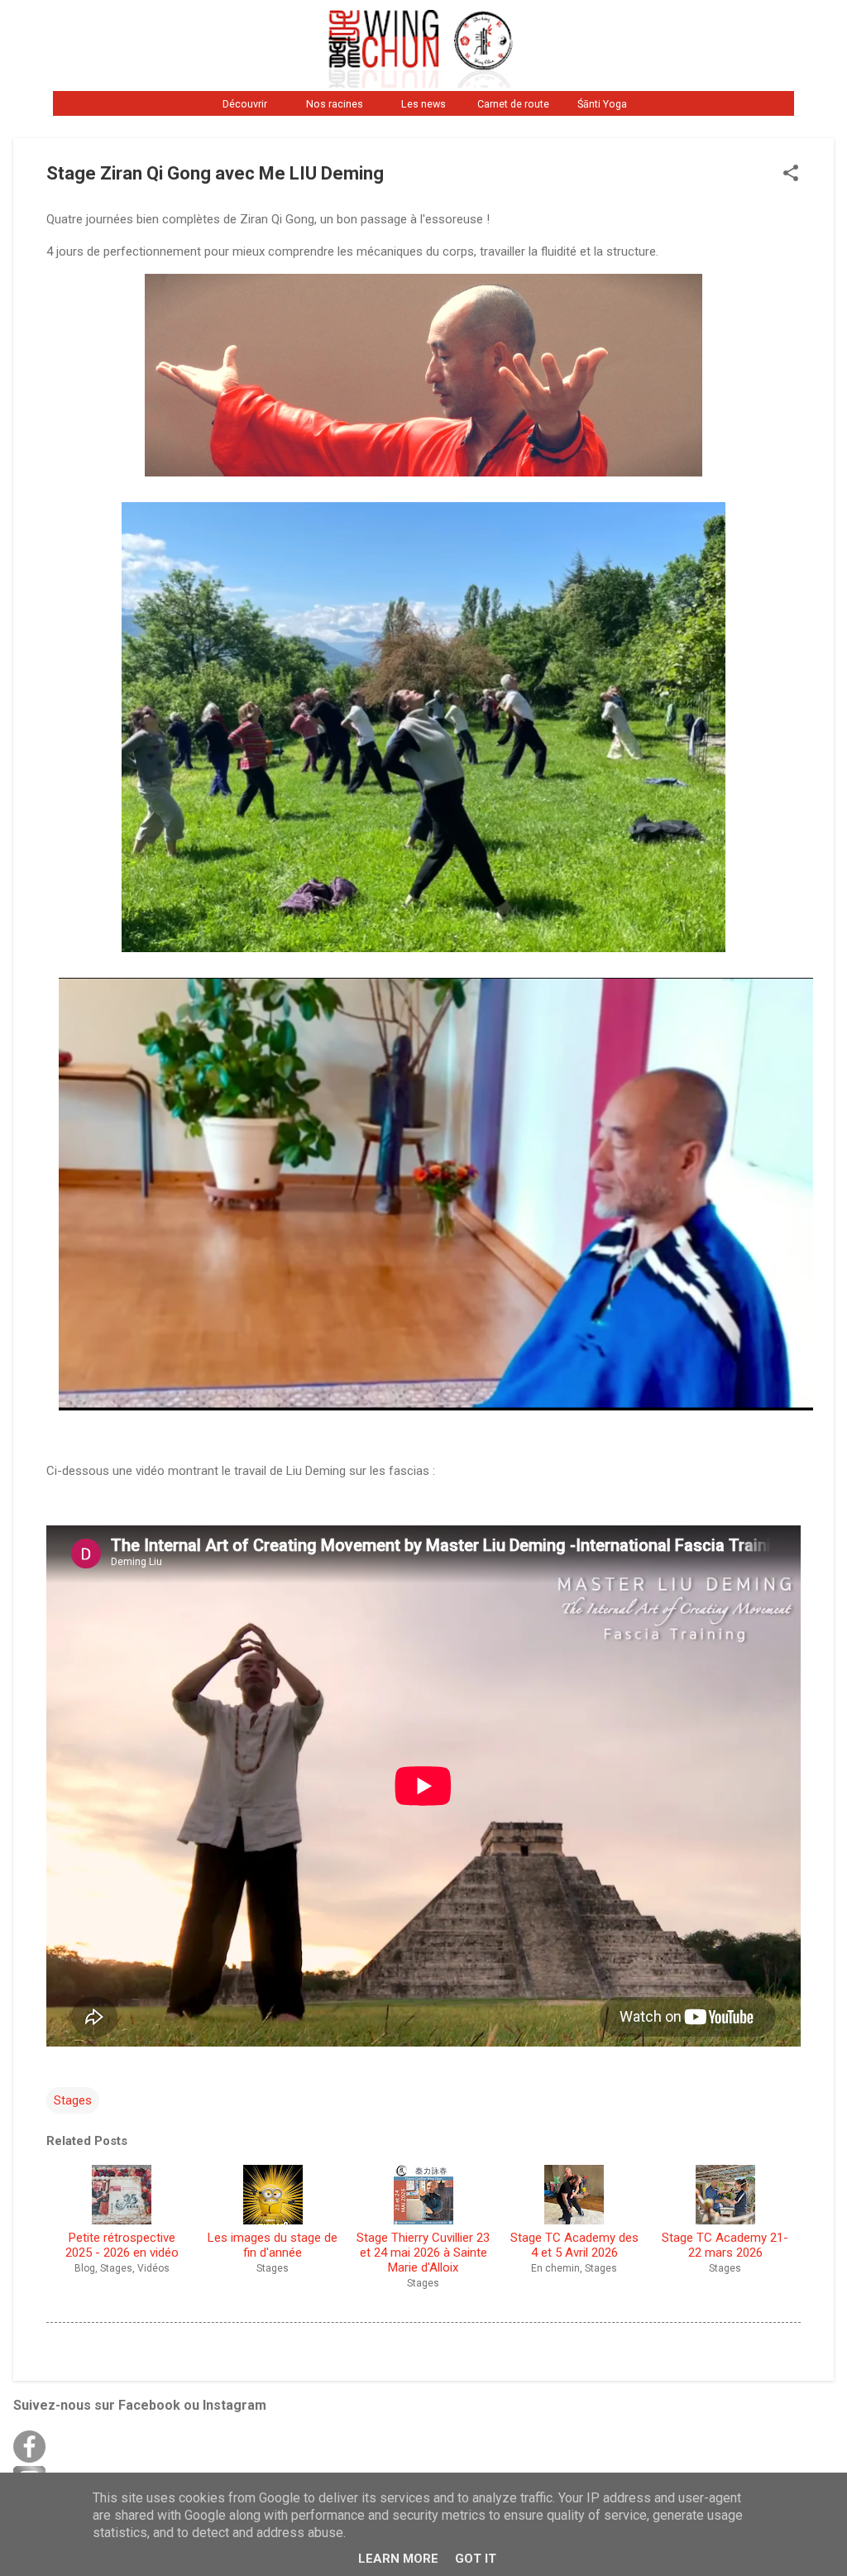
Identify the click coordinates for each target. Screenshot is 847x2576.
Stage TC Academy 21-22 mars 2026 (725, 2245)
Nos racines (335, 104)
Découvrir (245, 104)
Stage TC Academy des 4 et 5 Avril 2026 (574, 2245)
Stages (73, 2100)
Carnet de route (513, 104)
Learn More (398, 2559)
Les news (423, 104)
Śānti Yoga (602, 104)
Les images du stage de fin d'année (273, 2245)
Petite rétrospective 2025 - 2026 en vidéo (122, 2245)
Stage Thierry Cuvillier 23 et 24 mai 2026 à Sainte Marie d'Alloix (423, 2253)
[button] (791, 175)
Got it (476, 2559)
